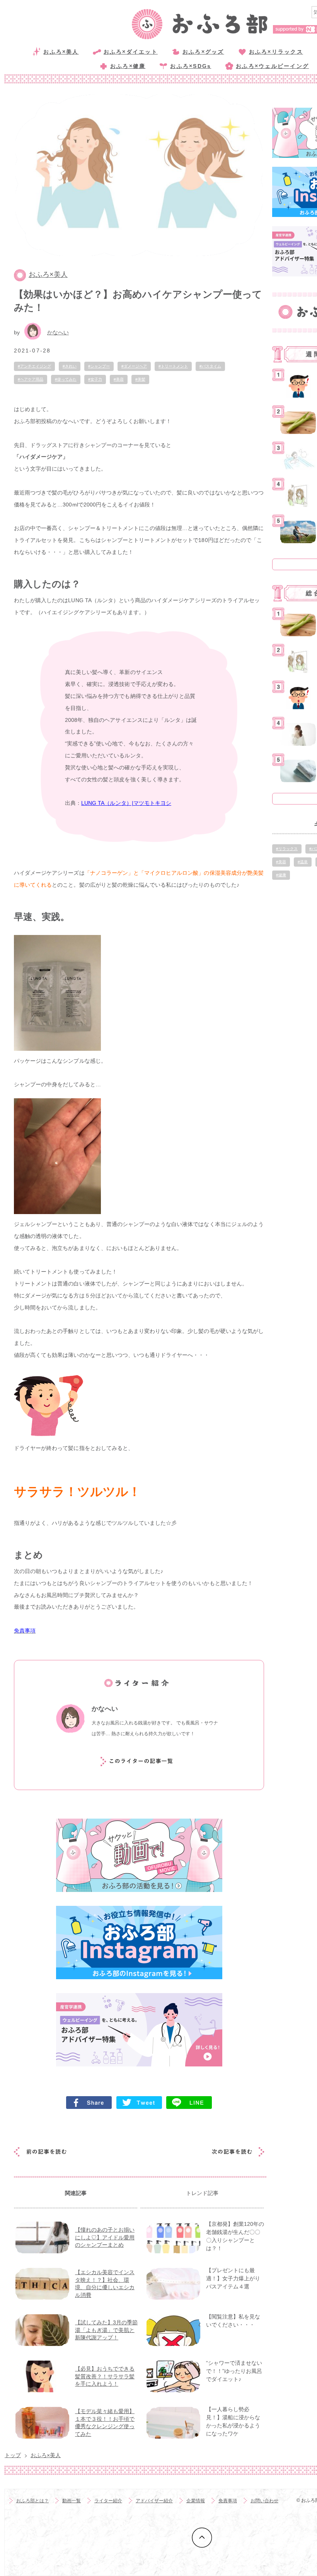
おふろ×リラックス (276, 52)
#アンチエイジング (34, 366)
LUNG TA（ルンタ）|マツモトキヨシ (126, 803)
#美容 (119, 379)
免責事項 (228, 2501)
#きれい (70, 366)
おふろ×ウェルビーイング (272, 66)
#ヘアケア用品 (31, 379)
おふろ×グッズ (203, 52)
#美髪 (140, 379)
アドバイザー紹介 (154, 2501)
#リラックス (287, 849)
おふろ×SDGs (191, 66)
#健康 (281, 875)
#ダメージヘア (134, 366)
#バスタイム (210, 366)
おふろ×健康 (128, 66)
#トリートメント (173, 366)
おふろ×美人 (61, 52)
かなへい (58, 332)
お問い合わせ (264, 2501)
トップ (13, 2455)
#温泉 (303, 862)
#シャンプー (99, 366)
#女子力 (95, 379)
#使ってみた (66, 379)
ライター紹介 (108, 2501)
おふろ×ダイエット (131, 52)
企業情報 (196, 2501)
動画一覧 (72, 2501)
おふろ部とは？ (32, 2501)
